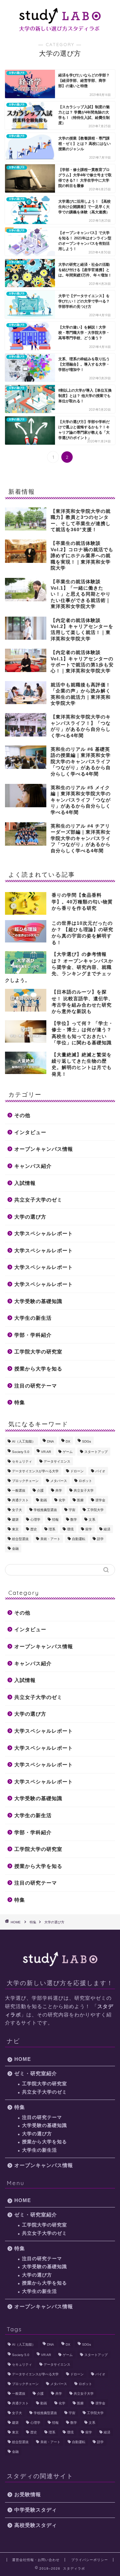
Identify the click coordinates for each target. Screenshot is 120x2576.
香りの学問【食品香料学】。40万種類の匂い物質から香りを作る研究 (82, 902)
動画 (44, 1500)
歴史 (34, 1529)
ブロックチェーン (25, 1481)
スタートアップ (96, 1452)
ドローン (77, 1471)
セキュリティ (22, 1461)
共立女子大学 (84, 1490)
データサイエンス (57, 1461)
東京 (15, 1529)
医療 (80, 1500)
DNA (50, 1441)
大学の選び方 (30, 1217)
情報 (55, 1520)
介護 (40, 1490)
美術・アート (50, 1539)
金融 (15, 1549)
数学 (74, 1520)
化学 (62, 1500)
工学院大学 (95, 1510)
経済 (107, 1529)
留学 (89, 1529)
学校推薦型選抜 (45, 1510)
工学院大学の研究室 (38, 1352)
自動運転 (79, 1539)
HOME (23, 2059)
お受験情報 (28, 2494)
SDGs (86, 1441)
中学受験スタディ (36, 2510)
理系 (52, 1529)
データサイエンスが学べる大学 (35, 1471)
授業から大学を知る (38, 1369)
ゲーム (68, 1452)
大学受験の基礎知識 (38, 1301)
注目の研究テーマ (36, 1386)
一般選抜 (19, 1490)
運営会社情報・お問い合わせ (36, 2560)
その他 (22, 1115)
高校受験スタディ (36, 2525)
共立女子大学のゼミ (38, 1200)
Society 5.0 (21, 1452)
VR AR (46, 1452)
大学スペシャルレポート (44, 1233)
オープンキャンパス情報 (44, 1149)
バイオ (100, 1471)
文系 (92, 1520)
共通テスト (20, 1500)
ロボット (85, 1481)
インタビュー (30, 1132)
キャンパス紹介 (33, 1166)
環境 (70, 1529)
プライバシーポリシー (90, 2560)
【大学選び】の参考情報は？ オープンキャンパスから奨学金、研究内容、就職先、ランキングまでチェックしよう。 (59, 967)
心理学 (35, 1520)
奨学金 (100, 1500)
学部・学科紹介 (33, 1335)
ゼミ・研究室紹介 (36, 2073)
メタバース (59, 1481)
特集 (20, 1402)
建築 (15, 1520)
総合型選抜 (20, 1539)
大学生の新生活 (33, 1318)
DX (68, 1441)
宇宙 (72, 1510)
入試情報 (25, 1183)
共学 (59, 1490)
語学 (100, 1539)
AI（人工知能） (24, 1441)
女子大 (17, 1510)
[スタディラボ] (60, 28)
